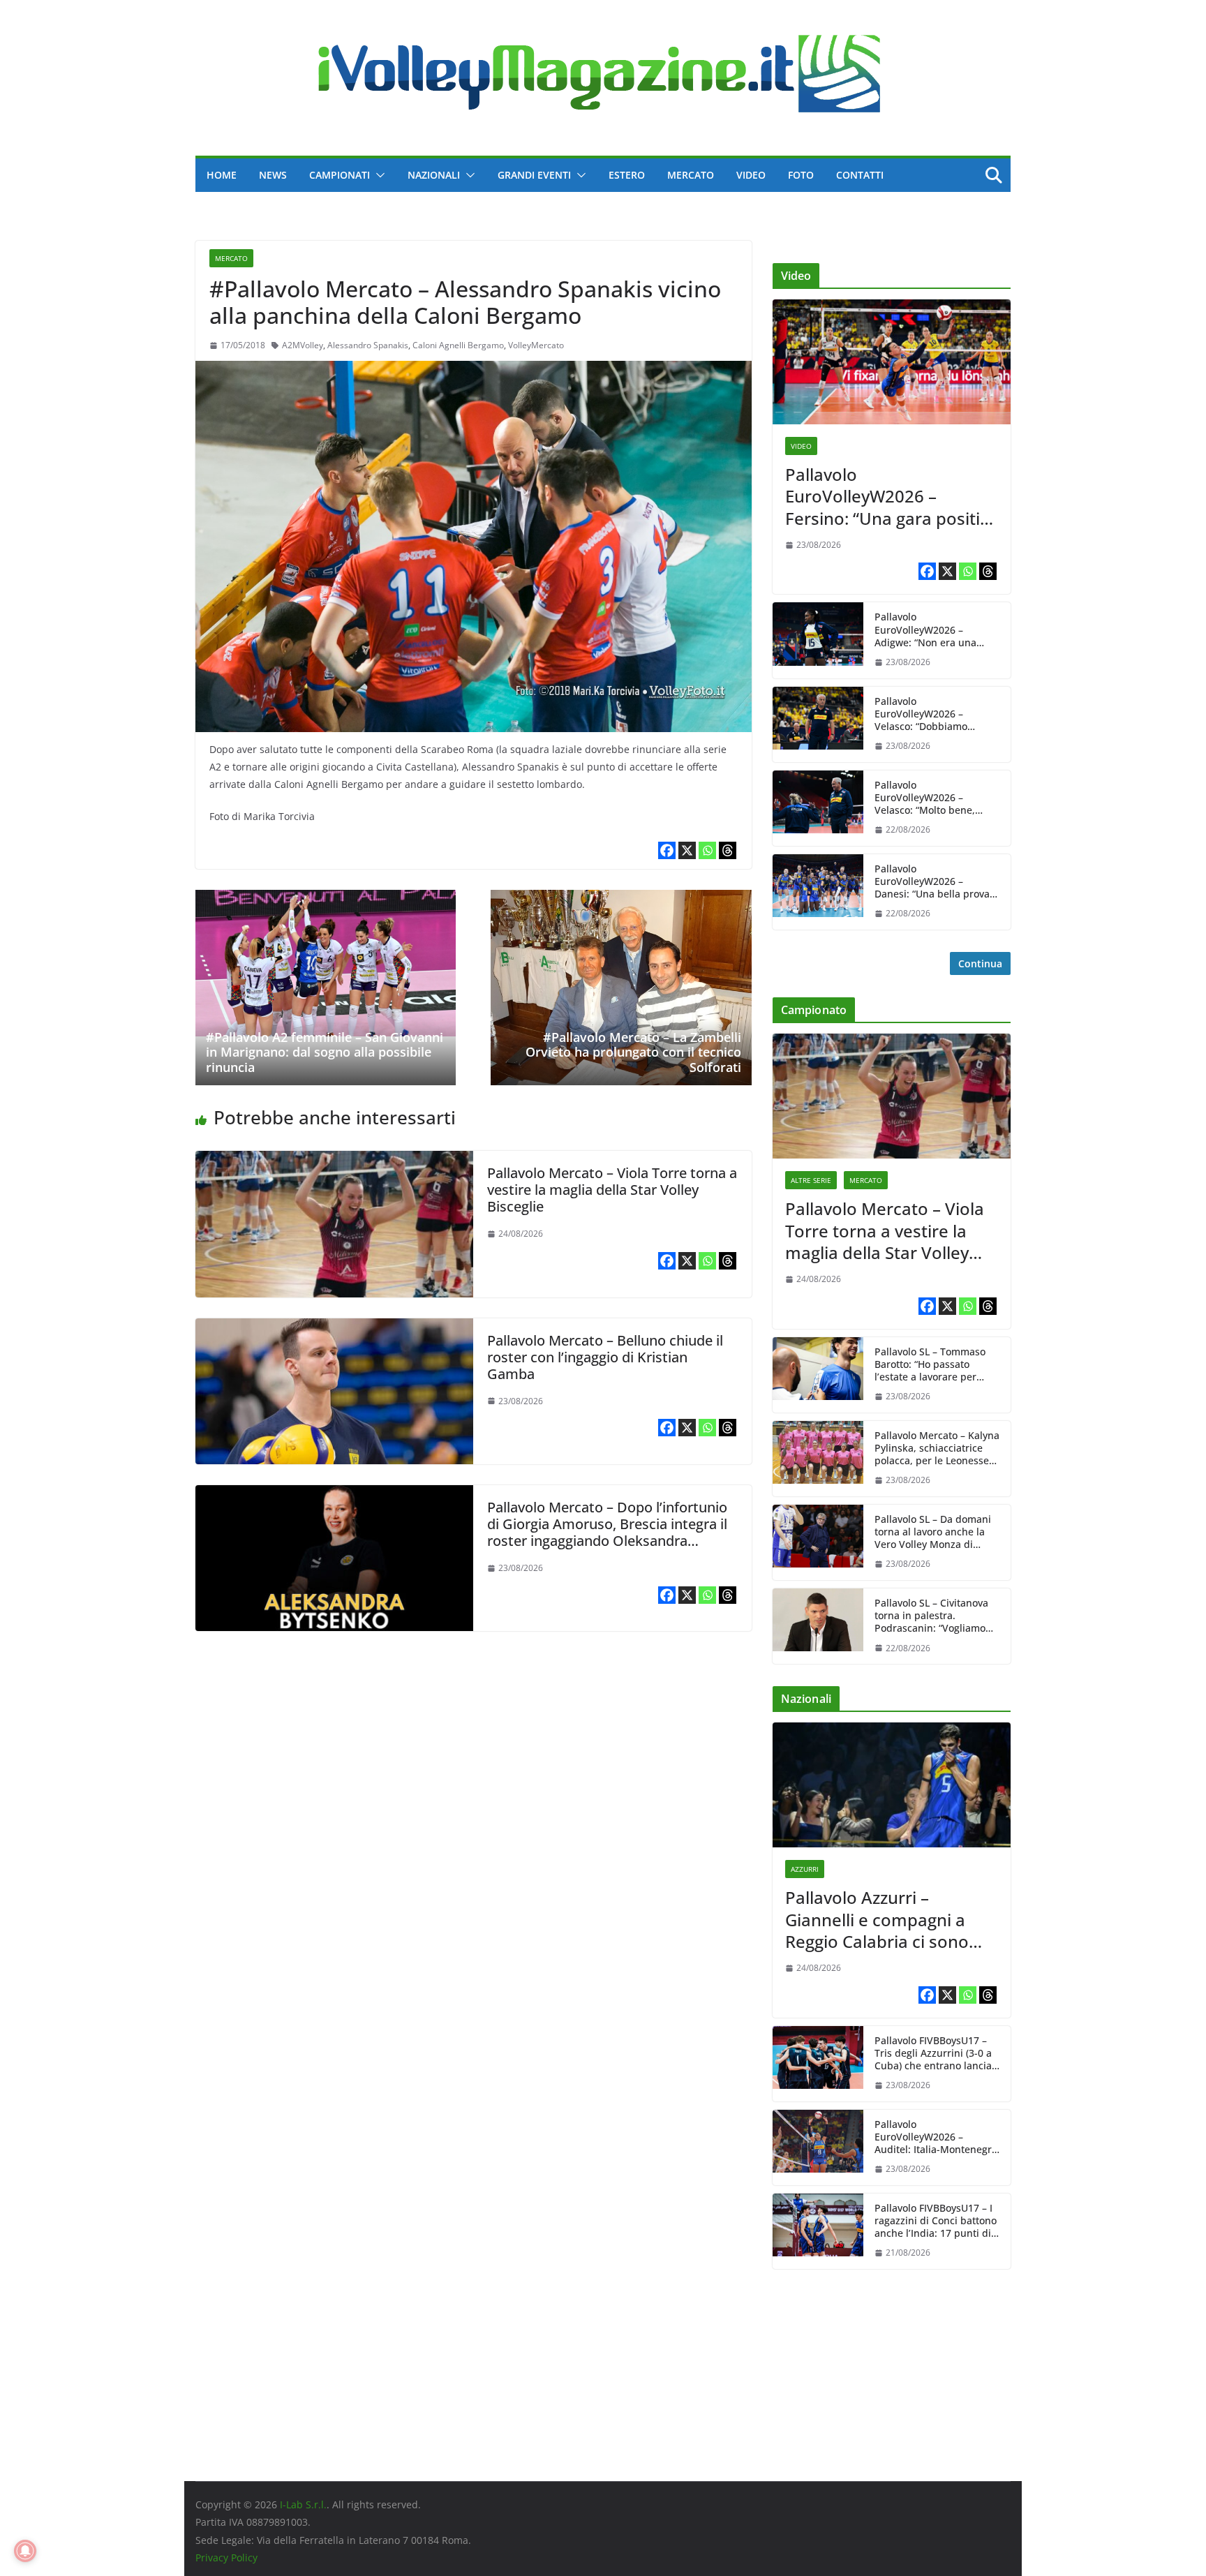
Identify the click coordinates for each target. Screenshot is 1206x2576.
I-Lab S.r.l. (303, 2504)
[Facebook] (667, 850)
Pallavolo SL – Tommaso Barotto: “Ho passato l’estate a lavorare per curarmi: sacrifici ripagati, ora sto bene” (935, 1365)
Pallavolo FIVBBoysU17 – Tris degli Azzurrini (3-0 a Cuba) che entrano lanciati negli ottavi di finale (936, 2054)
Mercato (691, 175)
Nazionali (434, 175)
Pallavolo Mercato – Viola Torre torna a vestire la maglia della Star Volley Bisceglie (612, 1190)
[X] (687, 850)
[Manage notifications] (25, 2551)
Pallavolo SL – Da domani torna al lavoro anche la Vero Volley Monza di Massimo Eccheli (933, 1532)
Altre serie (811, 1180)
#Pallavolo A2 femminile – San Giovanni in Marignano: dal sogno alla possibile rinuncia (325, 1052)
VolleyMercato (536, 345)
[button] (378, 175)
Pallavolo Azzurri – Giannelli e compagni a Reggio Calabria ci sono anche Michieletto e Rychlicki (877, 1919)
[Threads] (728, 850)
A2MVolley (303, 345)
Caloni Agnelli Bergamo (458, 345)
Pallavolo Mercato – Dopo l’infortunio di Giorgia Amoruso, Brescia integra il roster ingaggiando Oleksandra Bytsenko (607, 1532)
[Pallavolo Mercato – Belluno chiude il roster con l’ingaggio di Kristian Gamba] (334, 1328)
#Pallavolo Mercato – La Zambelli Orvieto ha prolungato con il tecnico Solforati (633, 1052)
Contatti (860, 175)
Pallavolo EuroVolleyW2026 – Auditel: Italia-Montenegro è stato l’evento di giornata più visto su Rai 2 (937, 2137)
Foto (801, 175)
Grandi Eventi (534, 175)
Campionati (340, 175)
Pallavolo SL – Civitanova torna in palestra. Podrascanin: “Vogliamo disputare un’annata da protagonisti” (931, 1616)
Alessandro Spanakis (368, 345)
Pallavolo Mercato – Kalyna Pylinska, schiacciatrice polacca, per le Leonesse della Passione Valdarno (937, 1449)
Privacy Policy (226, 2558)
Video (751, 175)
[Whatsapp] (707, 850)
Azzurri (805, 1869)
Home (222, 175)
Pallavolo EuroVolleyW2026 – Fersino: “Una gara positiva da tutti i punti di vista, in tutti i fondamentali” (892, 496)
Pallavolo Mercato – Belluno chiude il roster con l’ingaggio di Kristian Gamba (605, 1357)
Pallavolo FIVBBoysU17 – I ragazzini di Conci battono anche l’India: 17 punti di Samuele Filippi (936, 2221)
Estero (627, 175)
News (273, 175)
